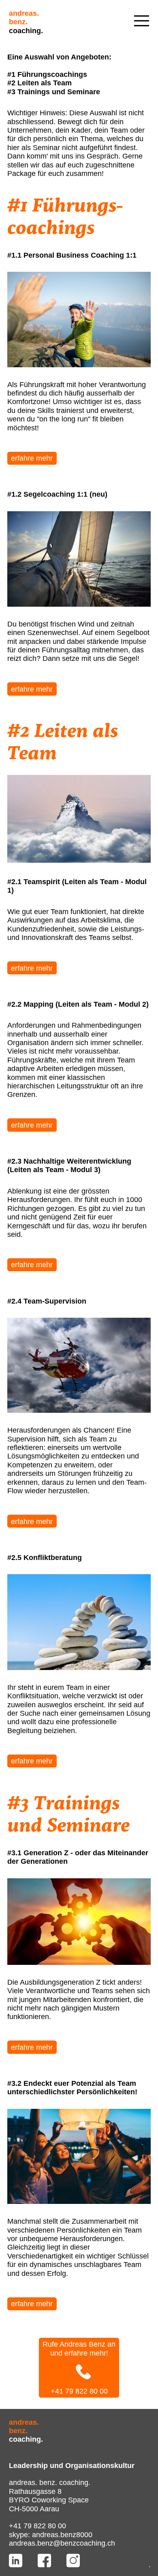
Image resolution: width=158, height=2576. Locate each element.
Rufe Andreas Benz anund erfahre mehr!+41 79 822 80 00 (79, 2368)
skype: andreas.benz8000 (51, 2535)
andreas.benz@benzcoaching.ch (62, 2543)
